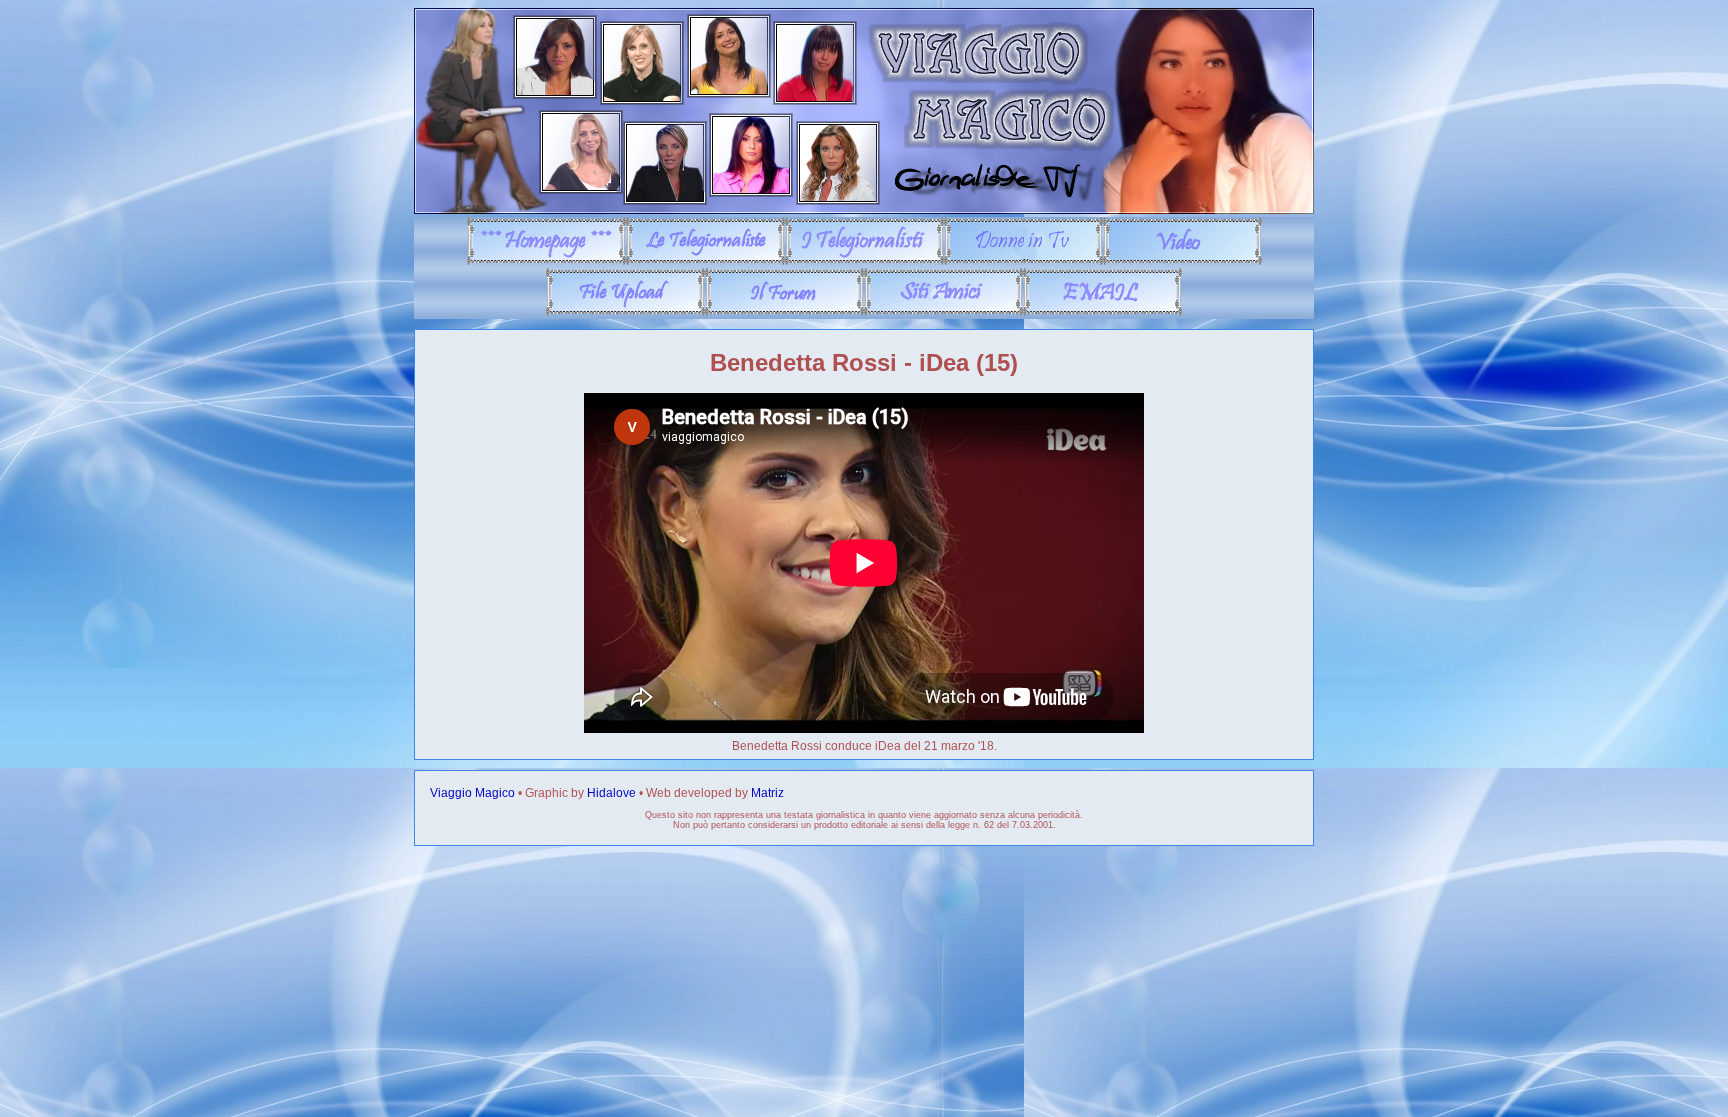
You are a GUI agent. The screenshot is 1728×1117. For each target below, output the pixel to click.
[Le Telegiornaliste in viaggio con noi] (705, 261)
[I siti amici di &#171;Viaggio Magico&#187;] (943, 312)
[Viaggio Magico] (864, 210)
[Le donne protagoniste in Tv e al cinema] (1023, 261)
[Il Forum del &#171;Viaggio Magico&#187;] (784, 312)
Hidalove (611, 793)
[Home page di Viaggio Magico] (546, 261)
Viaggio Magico (472, 793)
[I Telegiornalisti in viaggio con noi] (864, 261)
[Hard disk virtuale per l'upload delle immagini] (625, 312)
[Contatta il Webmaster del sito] (1102, 312)
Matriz (767, 793)
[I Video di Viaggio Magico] (1182, 261)
